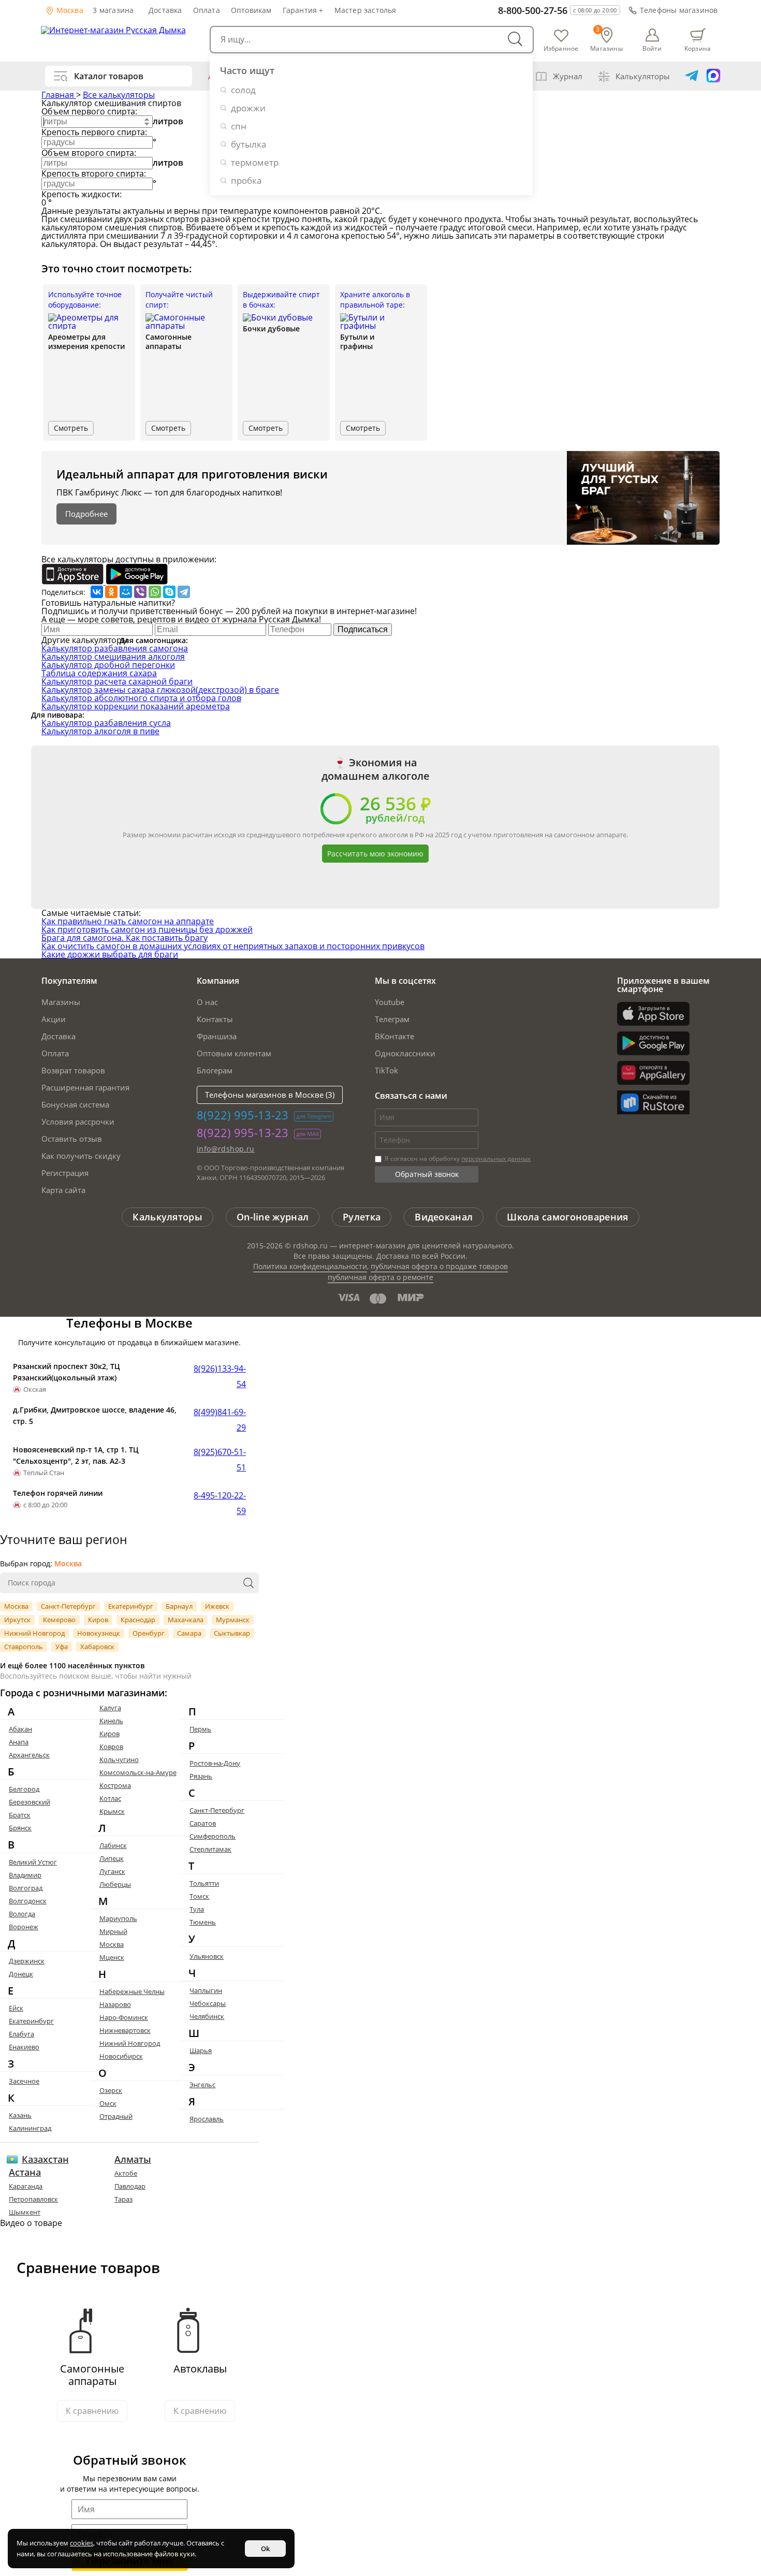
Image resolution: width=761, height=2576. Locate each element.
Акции (54, 1019)
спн (239, 126)
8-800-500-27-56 (533, 10)
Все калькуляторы (119, 95)
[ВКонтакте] (97, 592)
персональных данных (496, 1159)
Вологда (22, 1914)
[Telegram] (184, 592)
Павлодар (130, 2186)
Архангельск (29, 1755)
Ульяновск (207, 1956)
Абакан (20, 1729)
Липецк (112, 1858)
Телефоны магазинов (679, 10)
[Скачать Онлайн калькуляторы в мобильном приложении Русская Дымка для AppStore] (74, 581)
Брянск (20, 1828)
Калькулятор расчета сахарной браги (117, 681)
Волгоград (26, 1888)
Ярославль (207, 2119)
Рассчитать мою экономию (375, 854)
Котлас (110, 1798)
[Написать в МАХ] (713, 76)
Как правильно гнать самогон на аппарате (128, 921)
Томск (199, 1896)
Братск (20, 1815)
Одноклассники (405, 1053)
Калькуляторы (643, 76)
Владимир (25, 1875)
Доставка (165, 10)
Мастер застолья (365, 10)
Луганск (112, 1871)
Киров (98, 1620)
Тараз (123, 2199)
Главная (59, 95)
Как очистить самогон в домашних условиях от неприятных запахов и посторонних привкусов (233, 946)
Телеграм (392, 1019)
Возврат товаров (73, 1070)
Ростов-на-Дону (215, 1763)
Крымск (112, 1811)
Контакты (215, 1019)
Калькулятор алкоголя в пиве (100, 731)
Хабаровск (97, 1647)
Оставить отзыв (72, 1139)
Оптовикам (251, 10)
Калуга (110, 1708)
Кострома (115, 1785)
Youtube (390, 1002)
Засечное (24, 2081)
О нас (207, 1002)
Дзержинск (27, 1961)
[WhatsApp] (155, 592)
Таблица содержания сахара (99, 673)
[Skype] (169, 592)
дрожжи (248, 108)
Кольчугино (119, 1759)
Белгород (24, 1789)
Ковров (111, 1747)
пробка (246, 180)
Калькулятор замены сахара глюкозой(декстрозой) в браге (160, 690)
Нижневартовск (125, 2030)
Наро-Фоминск (124, 2017)
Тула (197, 1909)
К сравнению (92, 2411)
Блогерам (215, 1070)
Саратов (203, 1823)
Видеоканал (444, 1217)
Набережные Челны (132, 1991)
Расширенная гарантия (85, 1087)
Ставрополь (24, 1647)
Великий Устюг (33, 1862)
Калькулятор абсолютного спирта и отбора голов (141, 698)
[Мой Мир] (126, 592)
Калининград (30, 2128)
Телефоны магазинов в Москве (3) (270, 1095)
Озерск (111, 2090)
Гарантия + (303, 10)
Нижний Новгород (34, 1633)
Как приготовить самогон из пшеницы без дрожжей (147, 929)
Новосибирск (121, 2056)
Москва (69, 10)
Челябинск (207, 2016)
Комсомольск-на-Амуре (138, 1772)
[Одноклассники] (111, 592)
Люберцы (115, 1884)
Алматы (133, 2159)
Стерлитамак (210, 1849)
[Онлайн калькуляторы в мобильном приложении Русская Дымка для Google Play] (137, 581)
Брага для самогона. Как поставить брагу (125, 938)
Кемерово (59, 1620)
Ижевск (217, 1606)
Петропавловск (33, 2199)
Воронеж (24, 1927)
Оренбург (149, 1633)
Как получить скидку (81, 1156)
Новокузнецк (99, 1633)
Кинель (111, 1721)
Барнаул (179, 1606)
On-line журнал (273, 1217)
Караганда (26, 2186)
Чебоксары (208, 2003)
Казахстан (45, 2159)
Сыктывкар (232, 1633)
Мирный (113, 1931)
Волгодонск (28, 1901)
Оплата (207, 10)
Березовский (30, 1802)
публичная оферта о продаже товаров (439, 1266)
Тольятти (204, 1883)
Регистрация (65, 1173)
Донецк (21, 1974)
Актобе (126, 2173)
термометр (255, 162)
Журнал (568, 76)
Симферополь (213, 1836)
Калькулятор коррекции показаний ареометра (136, 706)
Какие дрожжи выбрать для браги (110, 954)
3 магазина (113, 10)
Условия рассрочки (78, 1122)
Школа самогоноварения (567, 1217)
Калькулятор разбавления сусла (106, 723)
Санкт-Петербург (68, 1606)
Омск (108, 2103)
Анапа (19, 1742)
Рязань (201, 1776)
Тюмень (203, 1922)
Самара (189, 1633)
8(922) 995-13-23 (243, 1115)
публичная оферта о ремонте (380, 1277)
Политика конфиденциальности (310, 1266)
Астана (25, 2172)
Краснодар (138, 1620)
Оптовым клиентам (234, 1053)
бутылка (248, 144)
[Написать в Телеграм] (692, 76)
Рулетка (362, 1217)
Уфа (62, 1647)
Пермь (200, 1729)
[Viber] (140, 592)
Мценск (112, 1957)
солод (243, 90)
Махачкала (186, 1620)
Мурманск (233, 1620)
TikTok (386, 1070)
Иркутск (17, 1620)
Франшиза (217, 1036)
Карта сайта (63, 1190)
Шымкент (25, 2212)
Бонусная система (75, 1104)
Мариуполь (118, 1918)
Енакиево (24, 2047)
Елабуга (21, 2034)
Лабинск (113, 1845)
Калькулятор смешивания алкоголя (113, 657)
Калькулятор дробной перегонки (108, 665)
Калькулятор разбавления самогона (115, 648)
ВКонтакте (394, 1036)
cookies (82, 2543)
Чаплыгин (206, 1990)
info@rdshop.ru (226, 1149)
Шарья (201, 2050)
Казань (20, 2115)
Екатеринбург (131, 1606)
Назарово (115, 2004)
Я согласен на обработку (457, 1159)
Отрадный (116, 2116)
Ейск (16, 2008)
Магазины (61, 1002)
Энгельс (202, 2085)
